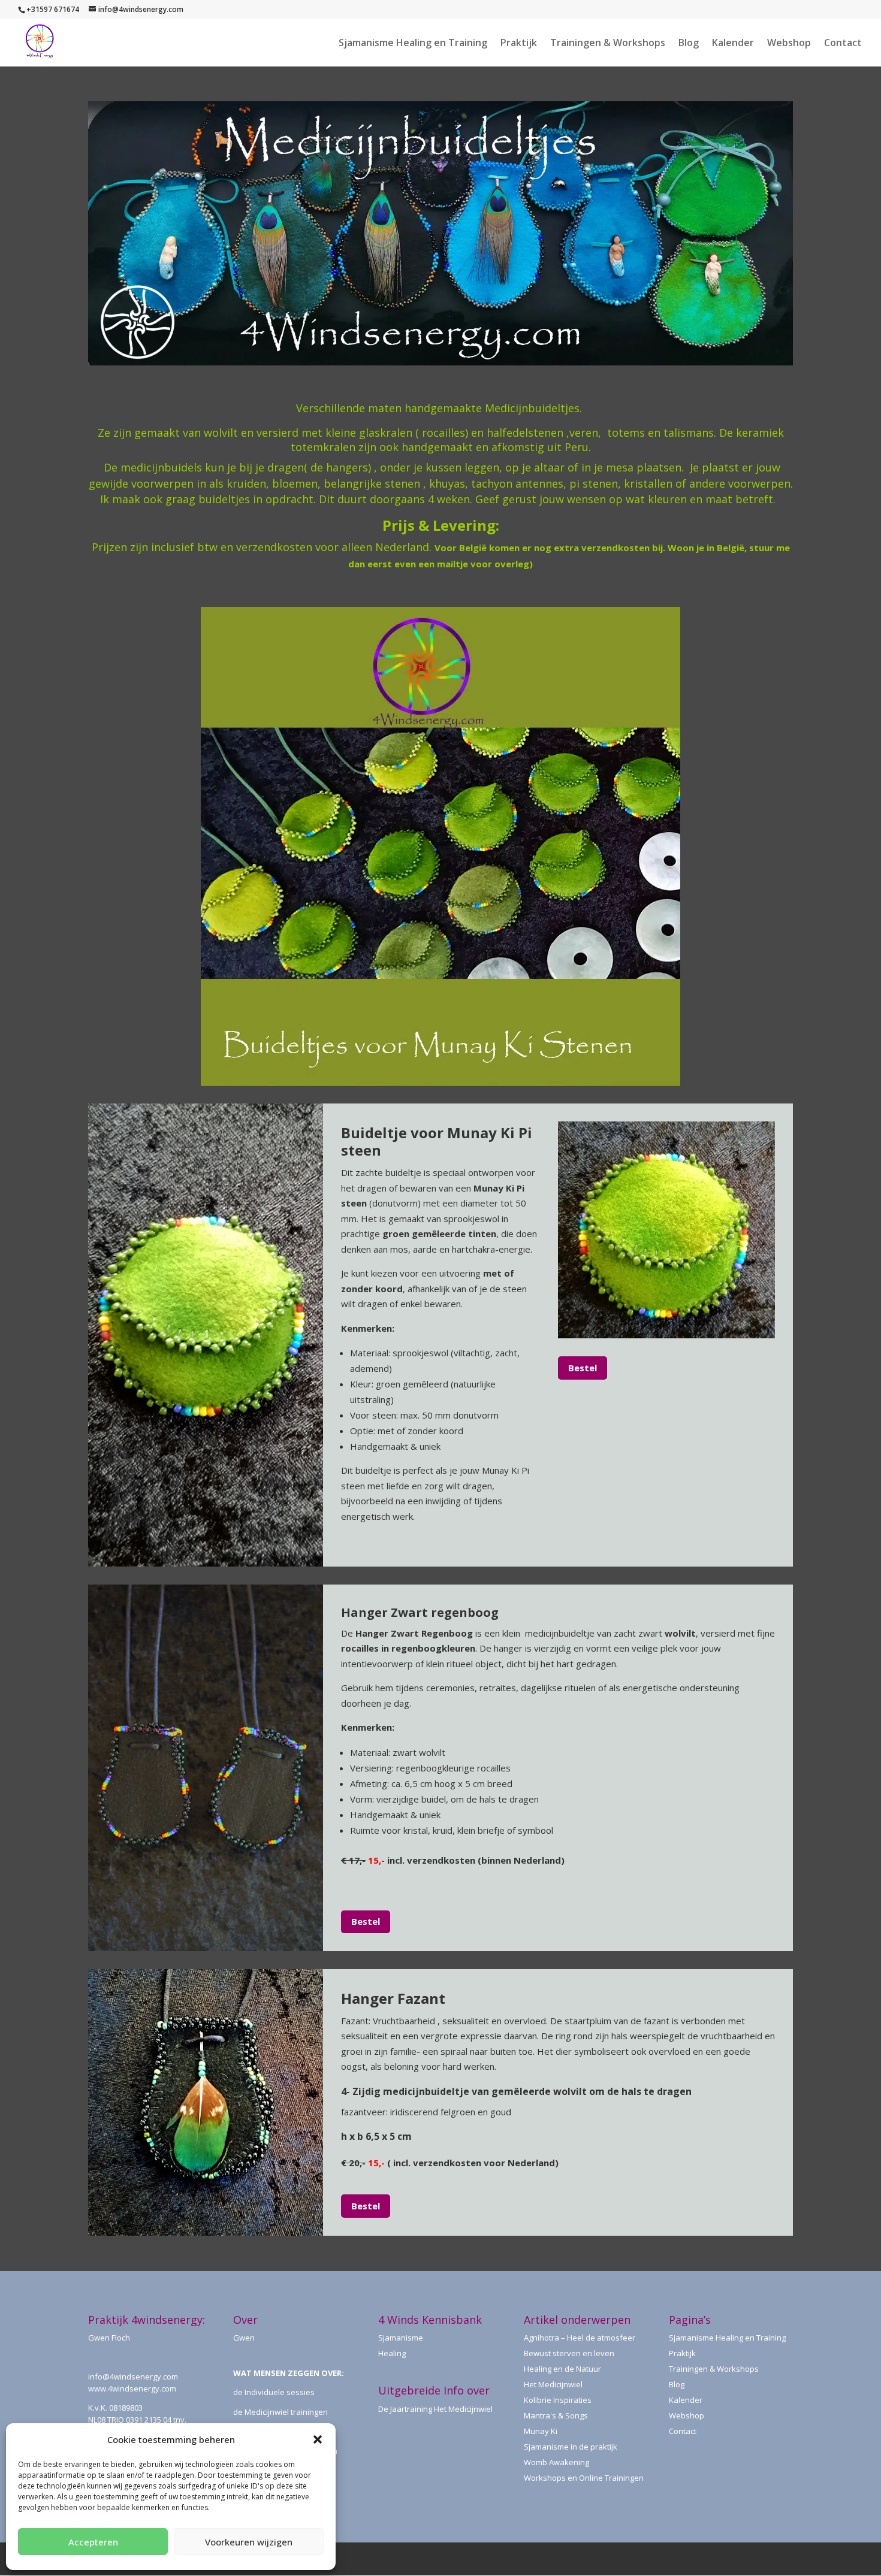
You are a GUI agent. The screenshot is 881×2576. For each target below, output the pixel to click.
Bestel (583, 1368)
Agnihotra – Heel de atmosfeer (580, 2338)
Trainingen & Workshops (608, 44)
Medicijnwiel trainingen (286, 2412)
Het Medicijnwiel (553, 2384)
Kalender (733, 44)
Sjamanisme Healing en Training (413, 44)
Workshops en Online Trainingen (584, 2478)
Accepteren (93, 2542)
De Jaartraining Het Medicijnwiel (435, 2409)
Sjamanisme (401, 2338)
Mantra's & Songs (556, 2415)
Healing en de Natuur (562, 2369)
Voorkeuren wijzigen (249, 2542)
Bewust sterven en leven (569, 2353)
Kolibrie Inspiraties (558, 2400)
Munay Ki (541, 2431)
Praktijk (519, 44)
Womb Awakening (556, 2462)
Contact (843, 44)
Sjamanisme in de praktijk (571, 2447)
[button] (318, 2439)
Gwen (244, 2338)
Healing (392, 2353)
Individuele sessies (280, 2392)
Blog (689, 44)
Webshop (789, 44)
